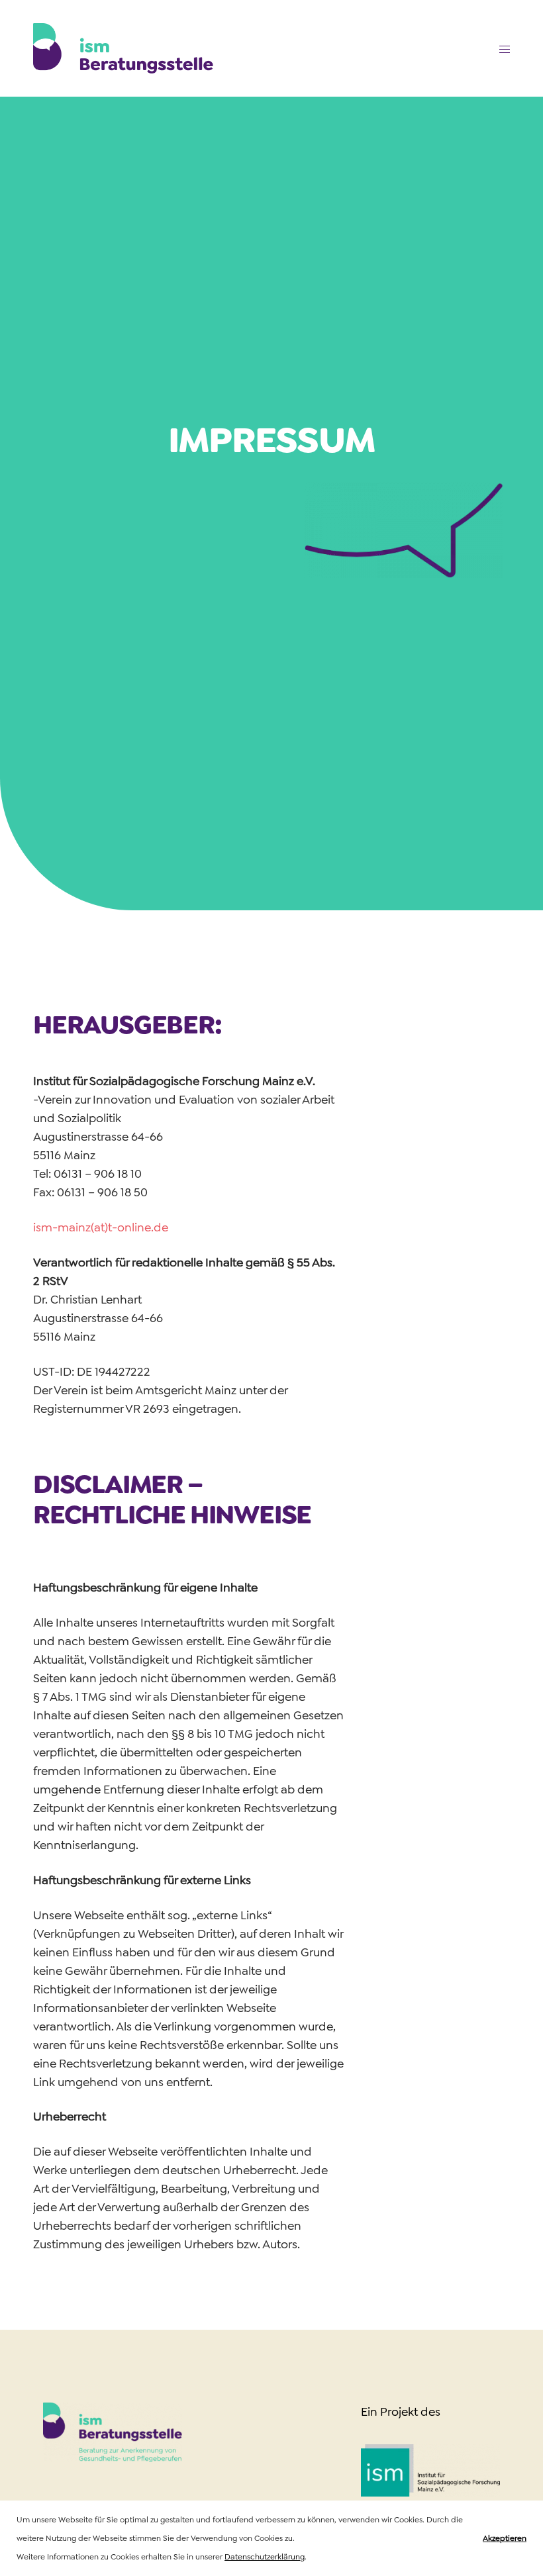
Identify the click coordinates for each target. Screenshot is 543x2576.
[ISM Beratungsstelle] (123, 48)
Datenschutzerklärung (265, 2557)
